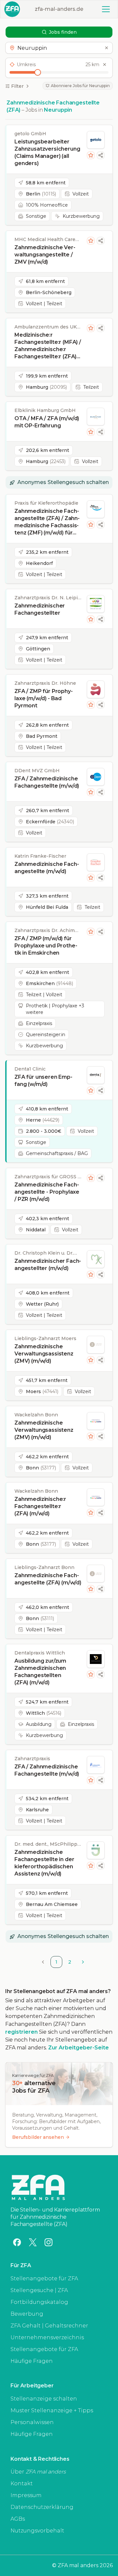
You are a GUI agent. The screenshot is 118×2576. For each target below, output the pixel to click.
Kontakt (22, 2483)
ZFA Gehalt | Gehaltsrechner (49, 2326)
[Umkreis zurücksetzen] (105, 65)
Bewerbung (27, 2314)
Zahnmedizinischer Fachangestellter (40, 609)
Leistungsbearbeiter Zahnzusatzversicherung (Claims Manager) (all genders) (47, 152)
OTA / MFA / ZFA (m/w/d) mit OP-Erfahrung (47, 422)
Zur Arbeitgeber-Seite (79, 2048)
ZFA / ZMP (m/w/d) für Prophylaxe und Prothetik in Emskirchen (46, 946)
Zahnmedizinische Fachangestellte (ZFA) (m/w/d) (48, 1579)
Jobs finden (63, 32)
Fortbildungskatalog (39, 2302)
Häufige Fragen (32, 2361)
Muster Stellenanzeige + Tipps (52, 2410)
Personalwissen (32, 2422)
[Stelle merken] (91, 155)
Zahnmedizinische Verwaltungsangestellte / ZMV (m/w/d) (45, 255)
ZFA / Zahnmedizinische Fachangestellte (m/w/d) (47, 782)
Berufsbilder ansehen (38, 2137)
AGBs (18, 2519)
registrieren (21, 2032)
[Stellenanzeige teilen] (101, 155)
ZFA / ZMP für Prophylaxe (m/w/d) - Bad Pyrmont (44, 698)
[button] (59, 48)
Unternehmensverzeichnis (47, 2337)
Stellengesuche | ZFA (39, 2290)
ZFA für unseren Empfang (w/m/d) (43, 1081)
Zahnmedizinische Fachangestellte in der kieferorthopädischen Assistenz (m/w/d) (44, 1863)
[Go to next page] (83, 1962)
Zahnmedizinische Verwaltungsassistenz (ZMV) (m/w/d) (44, 1354)
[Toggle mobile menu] (106, 9)
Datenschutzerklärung (42, 2507)
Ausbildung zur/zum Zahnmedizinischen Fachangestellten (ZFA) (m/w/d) (40, 1672)
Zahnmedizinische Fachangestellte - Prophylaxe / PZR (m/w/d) (47, 1192)
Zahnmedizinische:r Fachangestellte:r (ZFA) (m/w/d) (40, 1506)
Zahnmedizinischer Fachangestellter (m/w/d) (48, 1265)
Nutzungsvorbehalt (37, 2531)
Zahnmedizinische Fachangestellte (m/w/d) (47, 868)
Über (38, 2472)
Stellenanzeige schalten (44, 2399)
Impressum (26, 2495)
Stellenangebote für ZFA (44, 2278)
